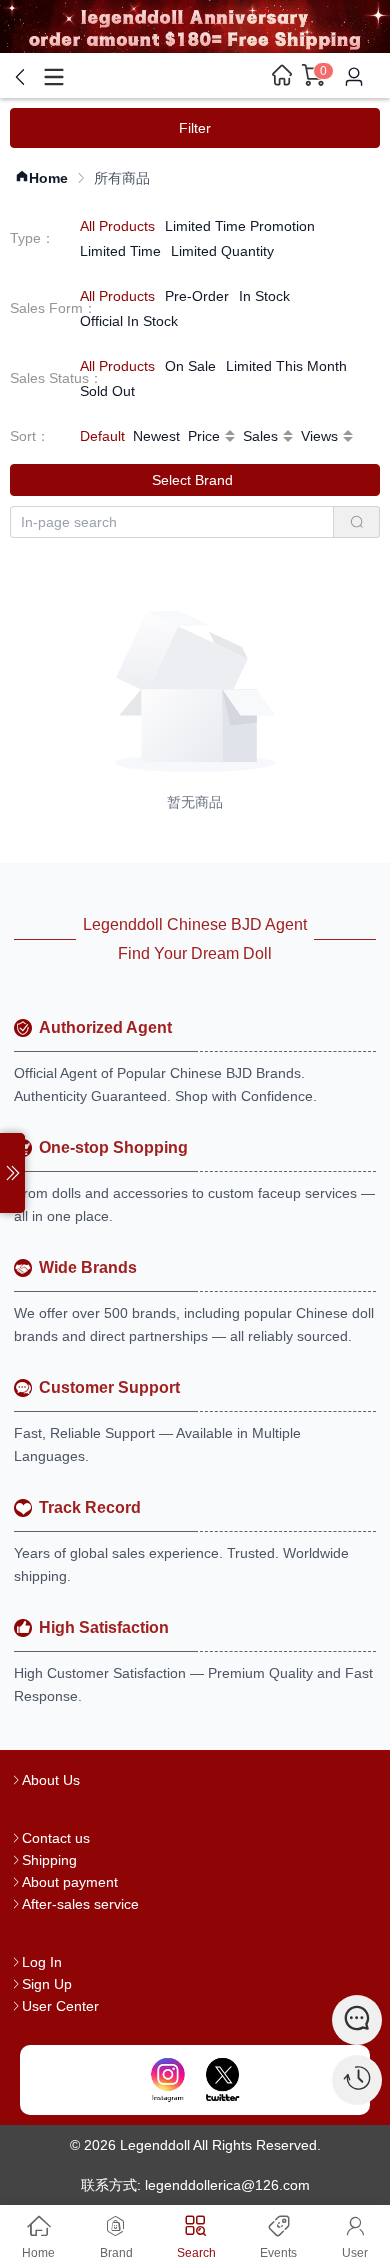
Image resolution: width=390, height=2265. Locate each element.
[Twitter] (222, 2080)
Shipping (49, 1860)
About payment (70, 1882)
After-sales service (80, 1904)
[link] (41, 178)
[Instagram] (167, 2080)
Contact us (56, 1838)
